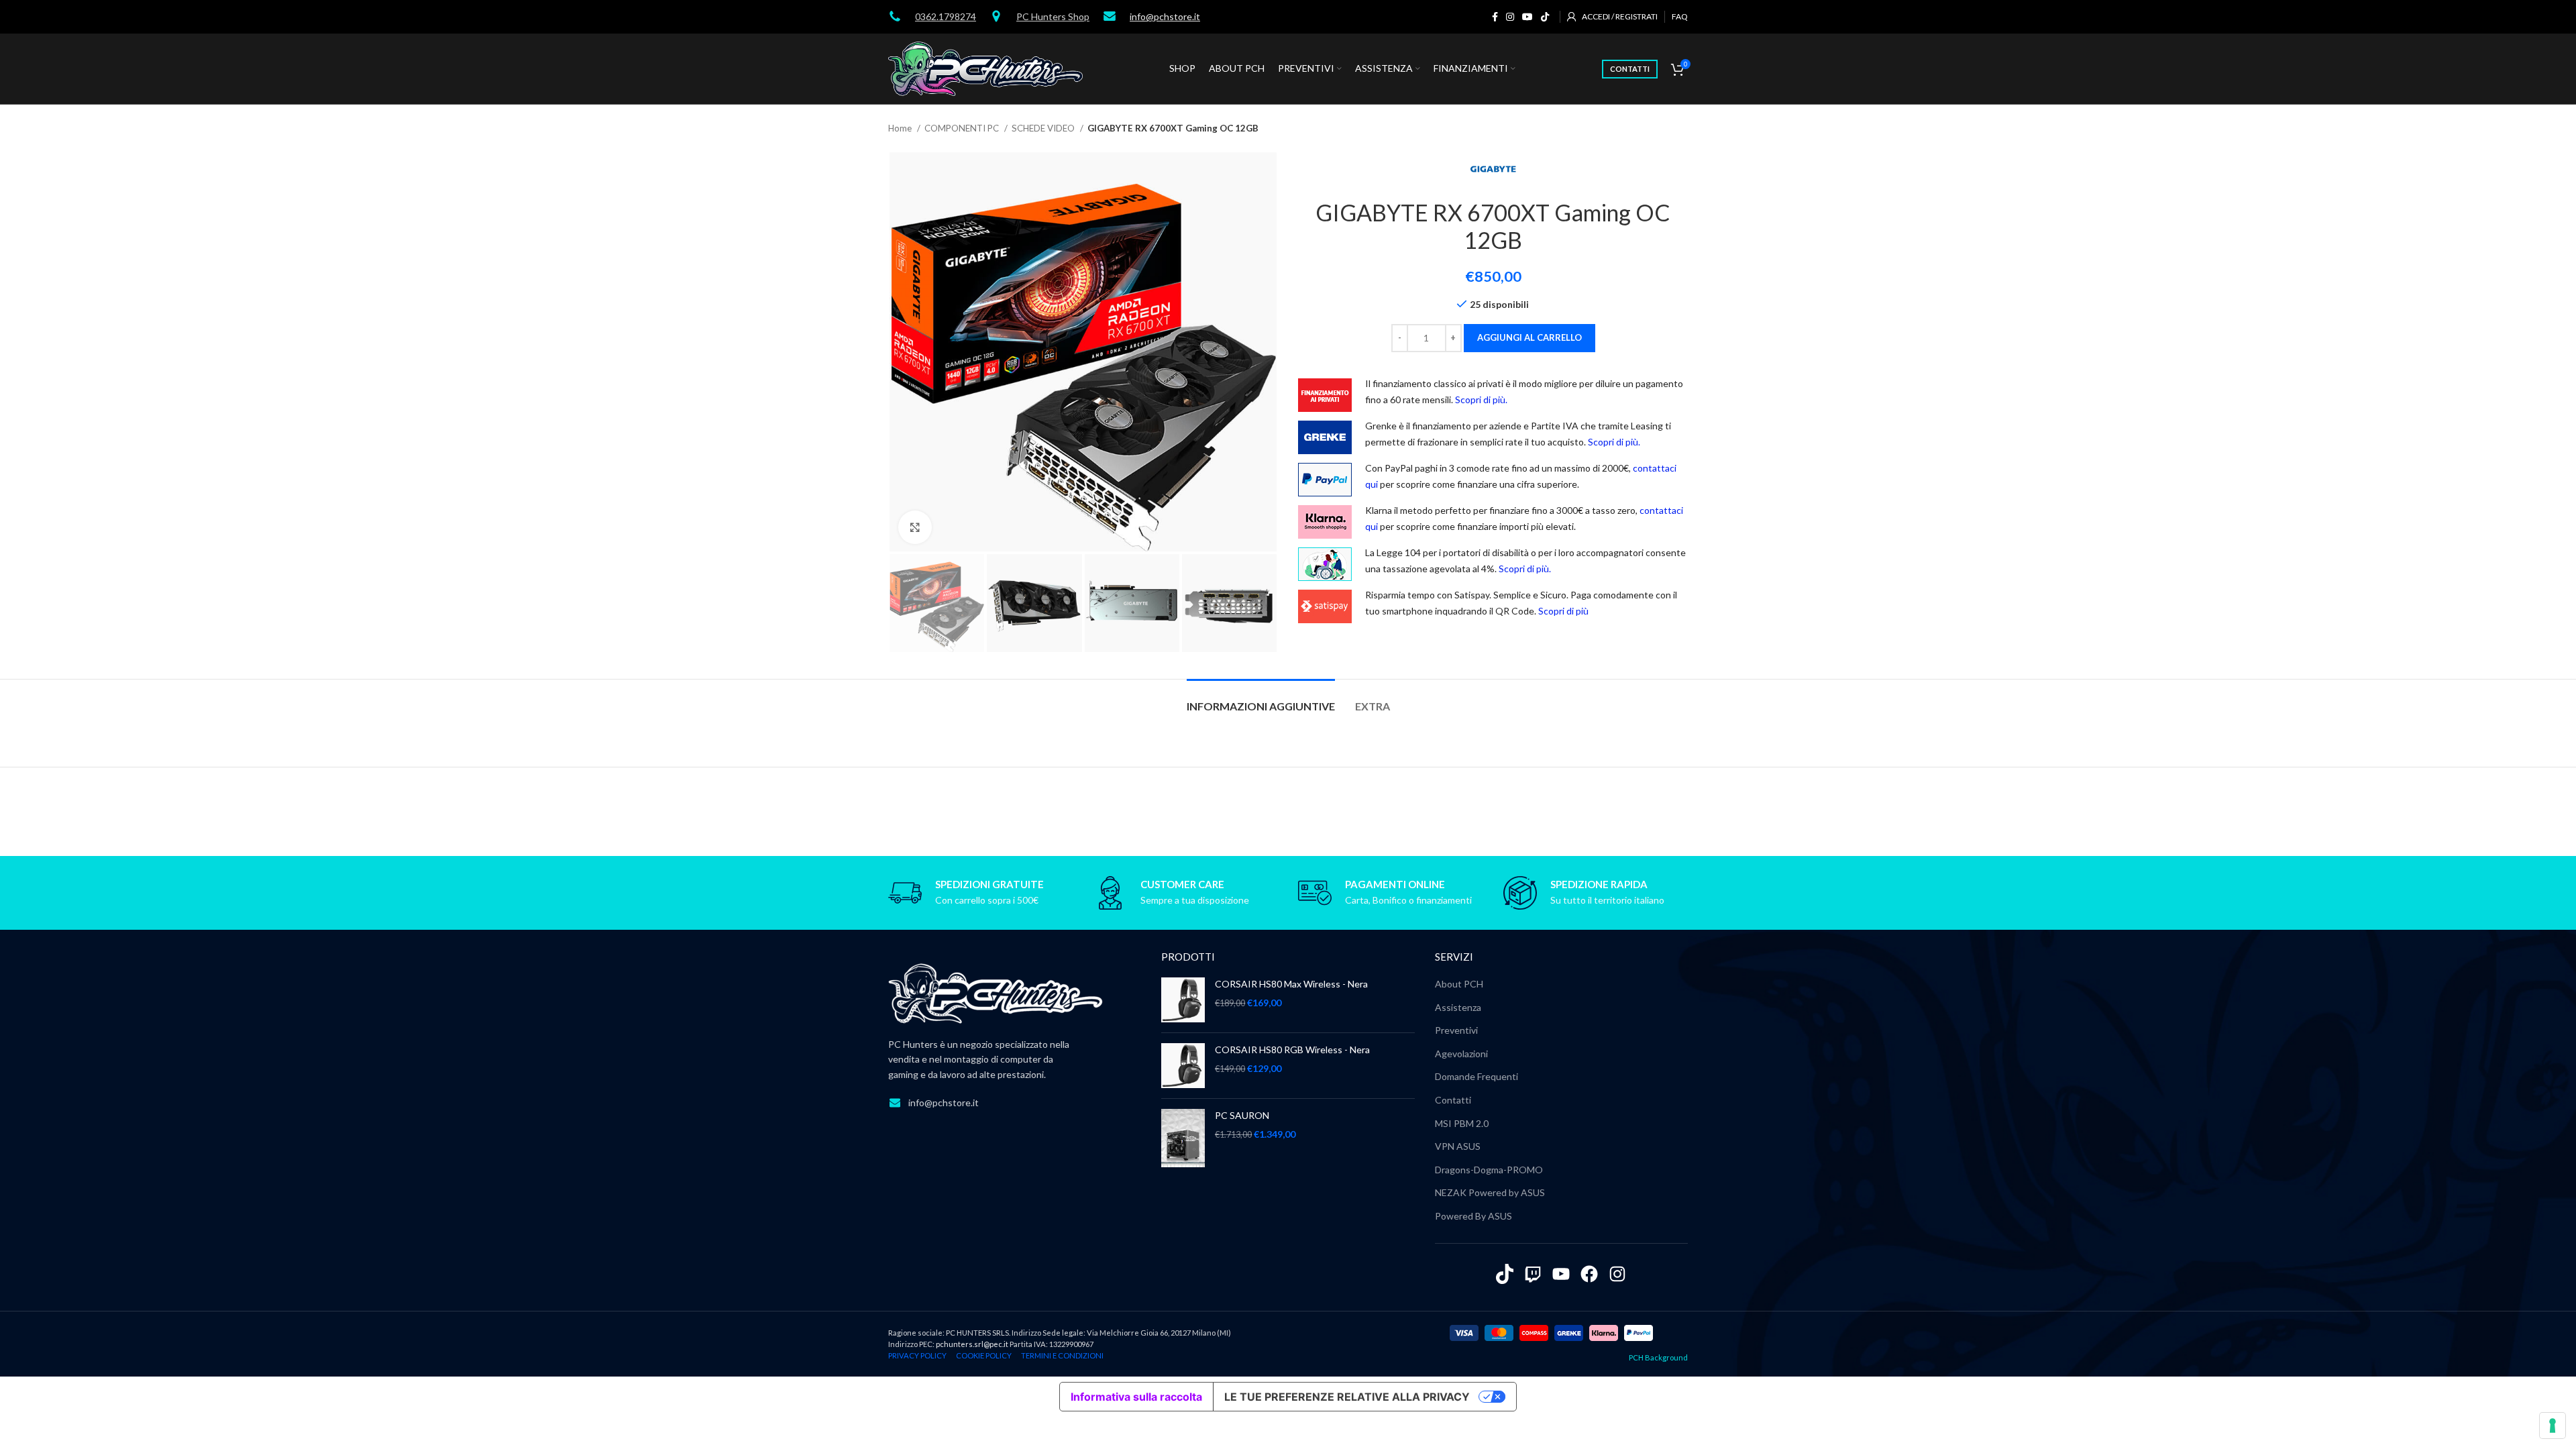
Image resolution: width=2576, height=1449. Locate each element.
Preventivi (1456, 1030)
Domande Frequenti (1477, 1076)
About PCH (1459, 984)
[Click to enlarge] (915, 527)
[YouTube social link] (1527, 17)
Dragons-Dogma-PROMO (1489, 1170)
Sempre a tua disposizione (1195, 900)
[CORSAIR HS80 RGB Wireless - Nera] (1183, 1066)
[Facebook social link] (1495, 17)
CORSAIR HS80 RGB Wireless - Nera (1292, 1050)
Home (901, 128)
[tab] (1261, 699)
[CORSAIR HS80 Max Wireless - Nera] (1183, 1000)
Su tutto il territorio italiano (1607, 900)
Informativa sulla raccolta (1136, 1397)
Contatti (1453, 1100)
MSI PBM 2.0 (1462, 1123)
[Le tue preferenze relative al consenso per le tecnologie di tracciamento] (2553, 1426)
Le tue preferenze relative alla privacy (1347, 1397)
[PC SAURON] (1183, 1138)
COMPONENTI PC (963, 128)
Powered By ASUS (1473, 1216)
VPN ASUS (1458, 1146)
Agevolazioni (1461, 1054)
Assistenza (1458, 1007)
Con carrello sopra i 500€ (987, 900)
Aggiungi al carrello (1529, 337)
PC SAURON (1242, 1115)
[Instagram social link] (1510, 17)
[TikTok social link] (1545, 17)
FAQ (1680, 16)
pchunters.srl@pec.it (972, 1344)
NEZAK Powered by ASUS (1490, 1192)
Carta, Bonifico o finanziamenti (1408, 900)
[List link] (1015, 1103)
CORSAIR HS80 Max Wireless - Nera (1291, 984)
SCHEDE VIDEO (1044, 128)
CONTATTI (1630, 69)
